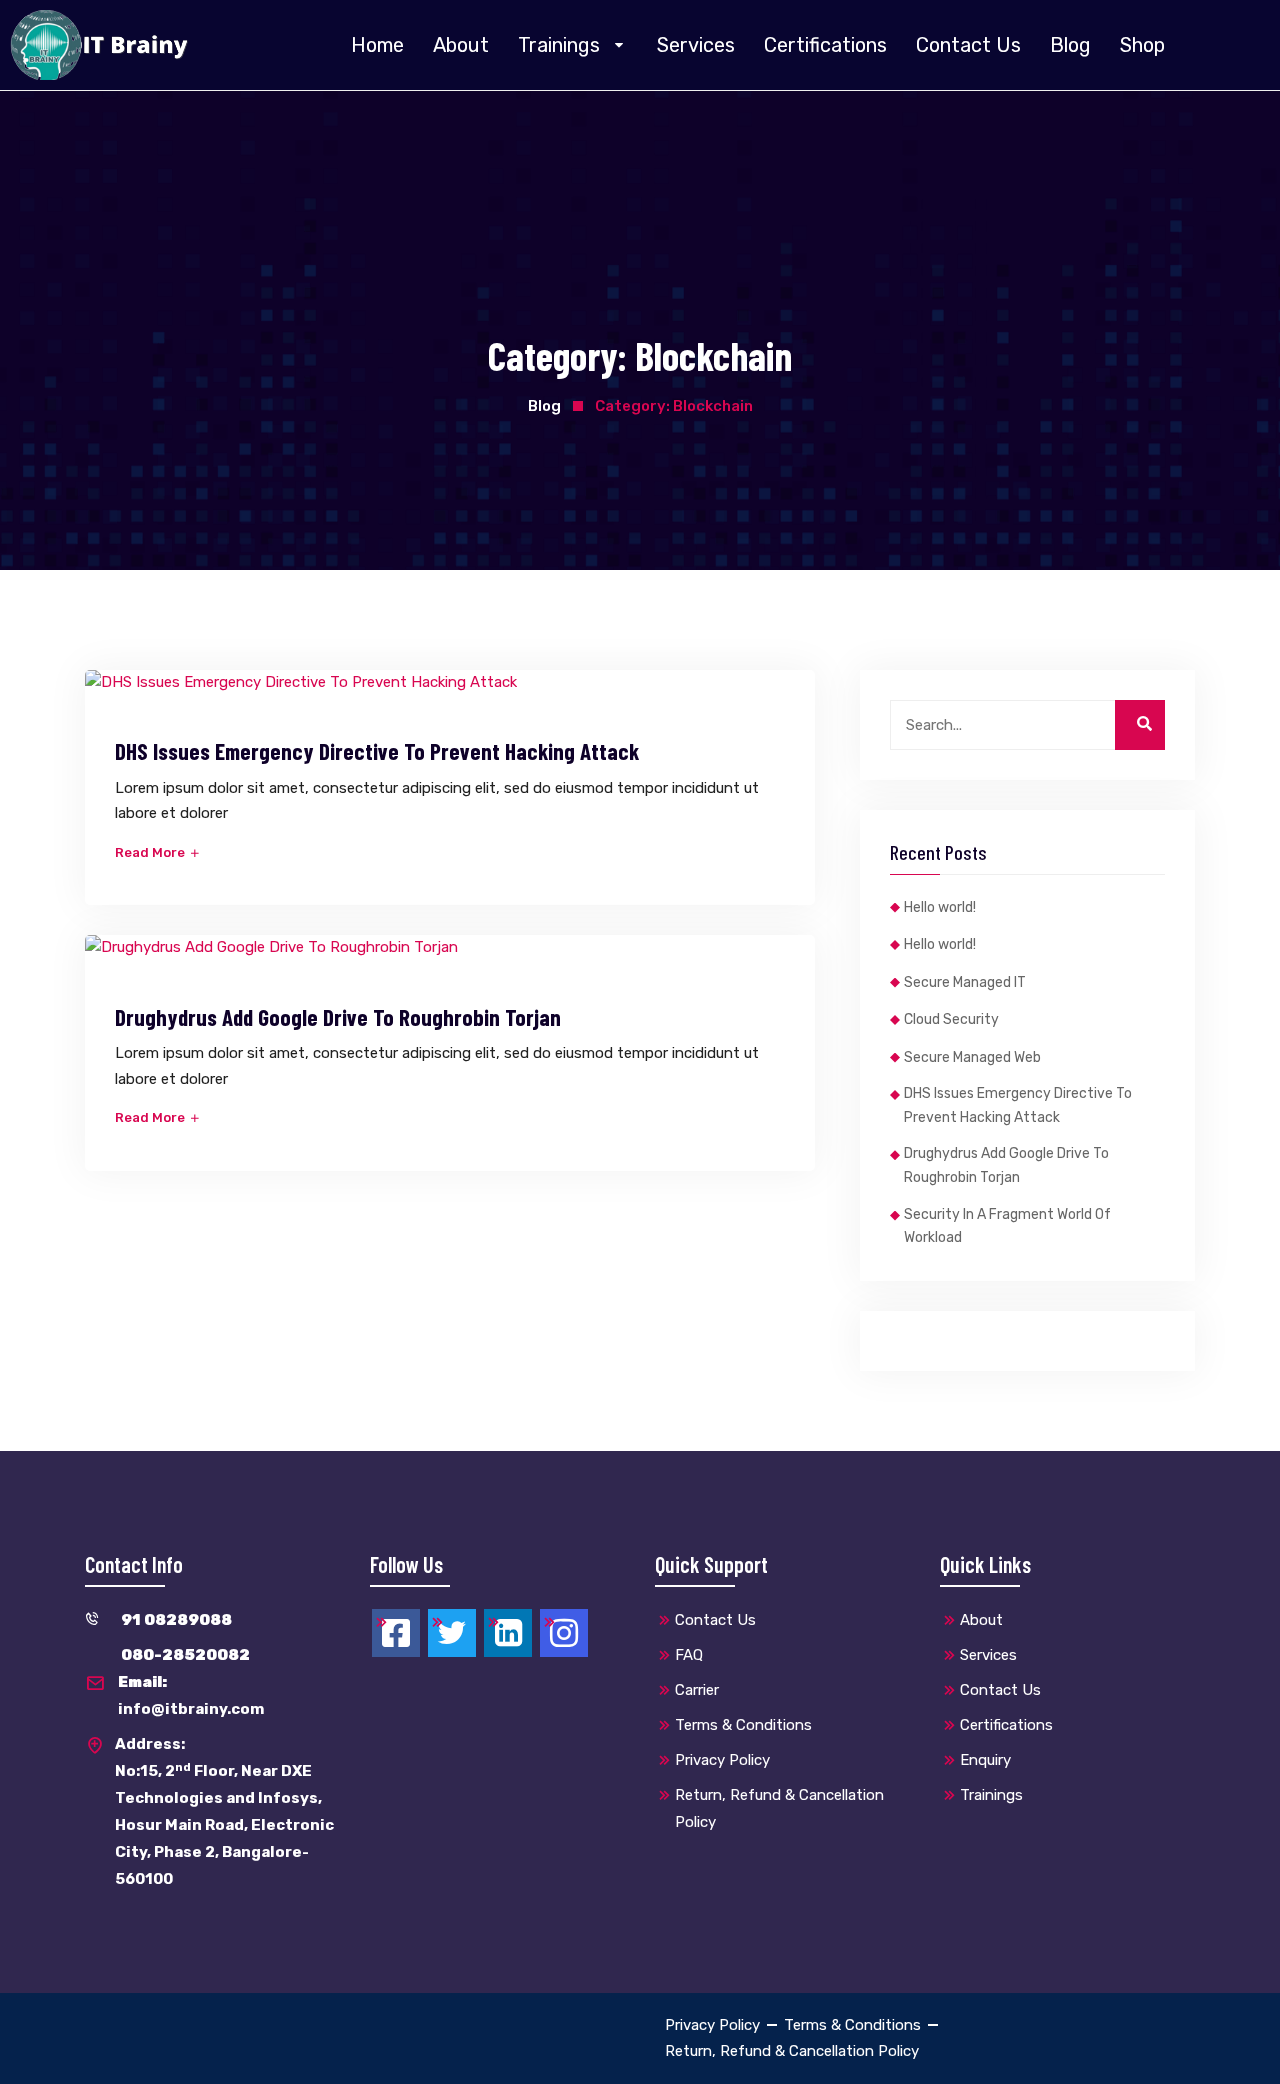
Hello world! (940, 907)
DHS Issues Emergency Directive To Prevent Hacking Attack (377, 751)
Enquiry (985, 1760)
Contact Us (968, 45)
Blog (1070, 45)
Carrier (697, 1690)
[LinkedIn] (508, 1633)
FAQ (689, 1655)
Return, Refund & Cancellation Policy (779, 1808)
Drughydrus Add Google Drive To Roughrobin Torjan (338, 1017)
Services (696, 45)
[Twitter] (452, 1633)
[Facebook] (396, 1633)
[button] (573, 45)
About (461, 45)
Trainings (559, 45)
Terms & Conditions (743, 1725)
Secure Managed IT (965, 982)
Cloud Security (951, 1019)
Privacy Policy (722, 1760)
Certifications (825, 45)
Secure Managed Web (972, 1057)
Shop (1142, 45)
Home (377, 45)
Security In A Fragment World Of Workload (1007, 1226)
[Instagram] (564, 1633)
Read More (151, 852)
